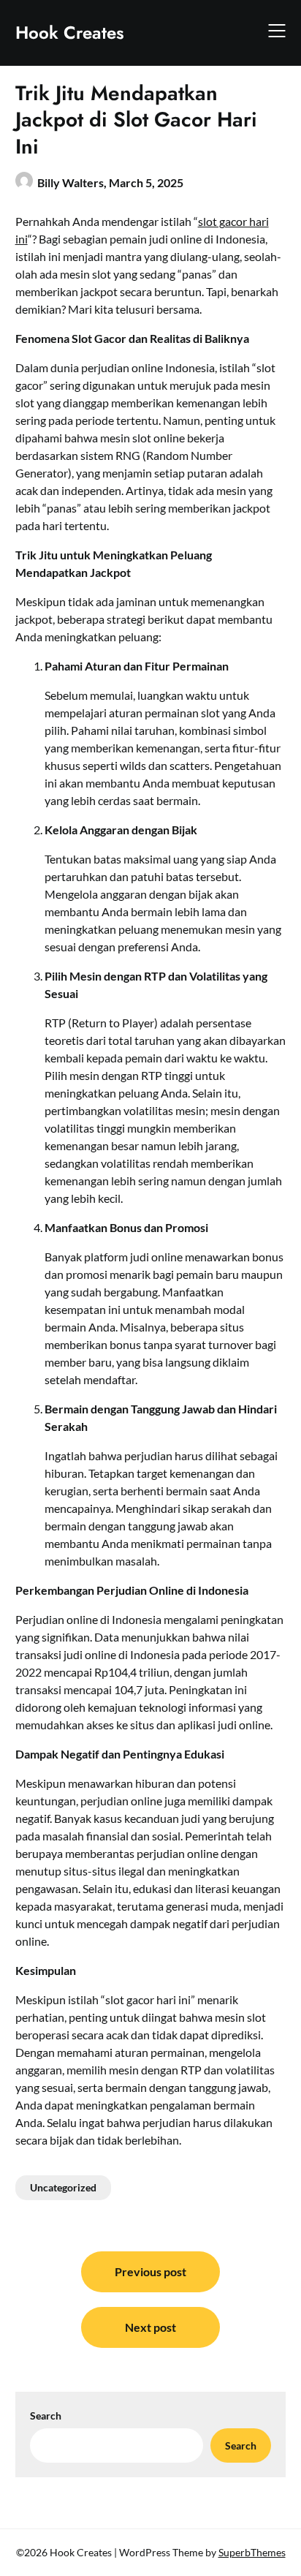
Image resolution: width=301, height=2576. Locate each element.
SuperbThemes (252, 2552)
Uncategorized (63, 2187)
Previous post (150, 2271)
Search (46, 2416)
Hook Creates (70, 33)
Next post (150, 2327)
